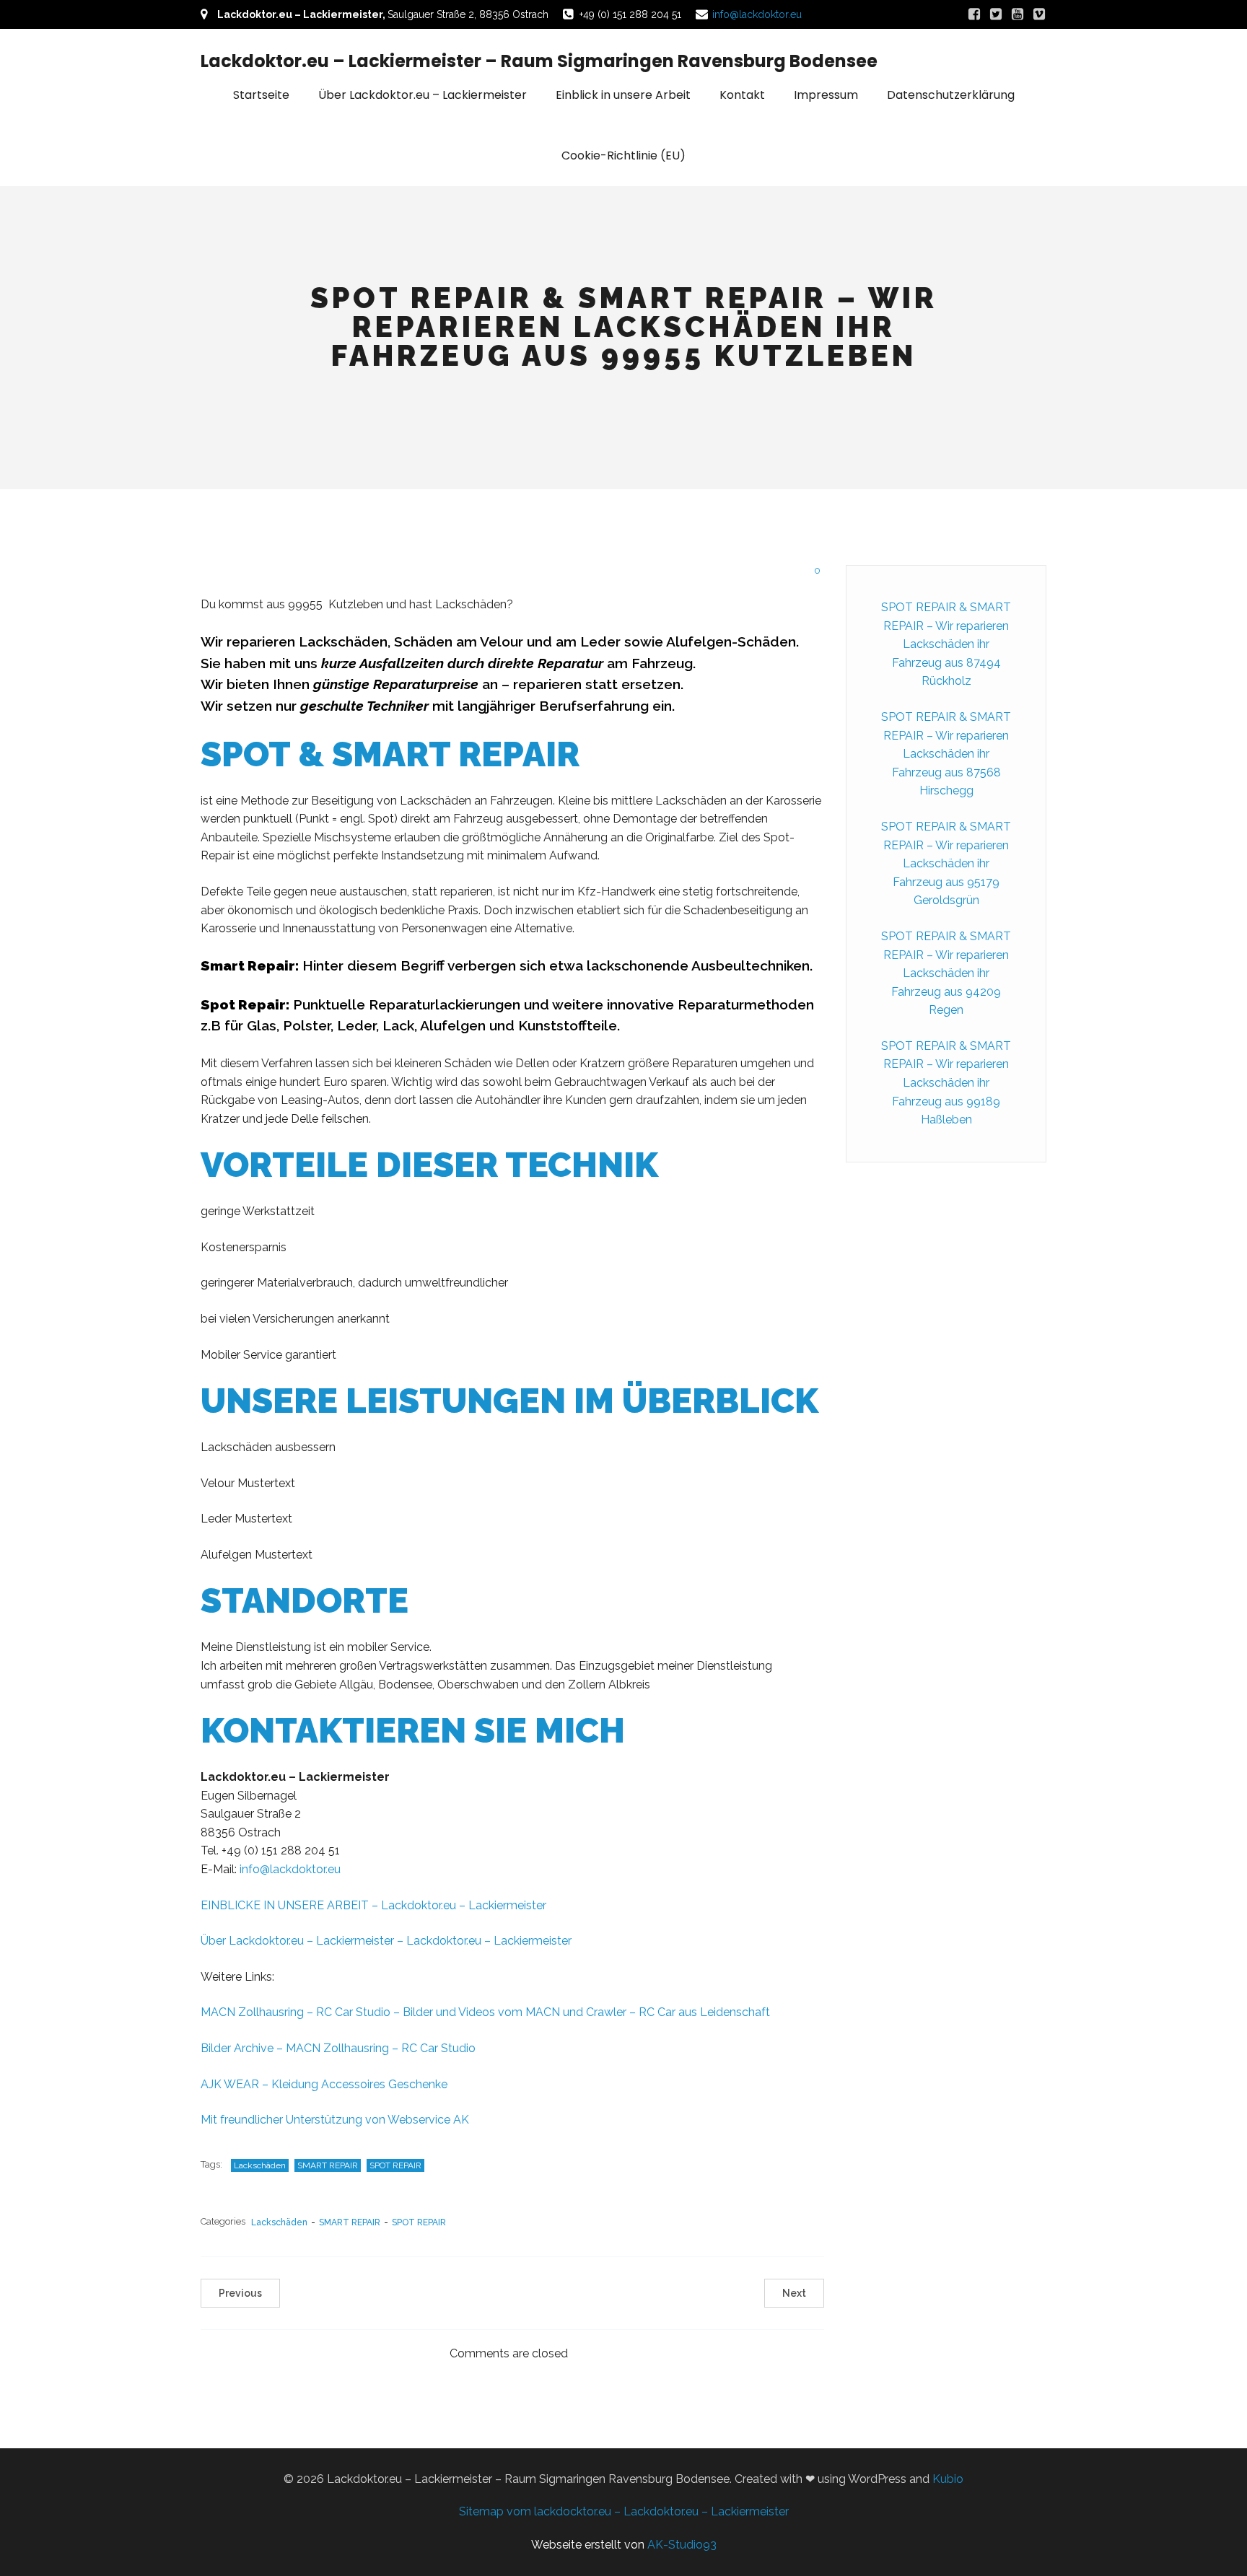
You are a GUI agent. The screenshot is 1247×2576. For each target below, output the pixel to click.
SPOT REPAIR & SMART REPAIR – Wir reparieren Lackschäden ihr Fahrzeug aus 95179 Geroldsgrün (946, 863)
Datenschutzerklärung (951, 95)
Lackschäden (260, 2165)
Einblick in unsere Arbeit (623, 95)
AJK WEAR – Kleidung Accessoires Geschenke (324, 2084)
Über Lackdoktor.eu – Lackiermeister (423, 95)
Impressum (826, 95)
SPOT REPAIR (395, 2165)
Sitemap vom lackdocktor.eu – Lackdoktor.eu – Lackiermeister (624, 2511)
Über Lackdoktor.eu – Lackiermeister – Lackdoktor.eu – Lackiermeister (386, 1941)
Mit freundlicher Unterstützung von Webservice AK (335, 2120)
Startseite (261, 95)
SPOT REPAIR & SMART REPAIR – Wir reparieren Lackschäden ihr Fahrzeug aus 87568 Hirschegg (946, 754)
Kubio (948, 2479)
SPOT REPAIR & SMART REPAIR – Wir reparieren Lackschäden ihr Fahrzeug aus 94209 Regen (946, 973)
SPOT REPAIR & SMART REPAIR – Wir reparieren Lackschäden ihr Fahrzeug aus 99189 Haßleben (946, 1083)
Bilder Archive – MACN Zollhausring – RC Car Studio (338, 2048)
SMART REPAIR (328, 2165)
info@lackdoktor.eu (757, 14)
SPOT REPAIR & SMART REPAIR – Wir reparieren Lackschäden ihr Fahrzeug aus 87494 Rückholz (946, 644)
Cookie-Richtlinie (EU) (623, 155)
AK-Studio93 (682, 2545)
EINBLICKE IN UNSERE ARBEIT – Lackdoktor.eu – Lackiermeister (373, 1905)
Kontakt (742, 95)
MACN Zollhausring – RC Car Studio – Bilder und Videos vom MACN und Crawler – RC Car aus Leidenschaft (485, 2012)
